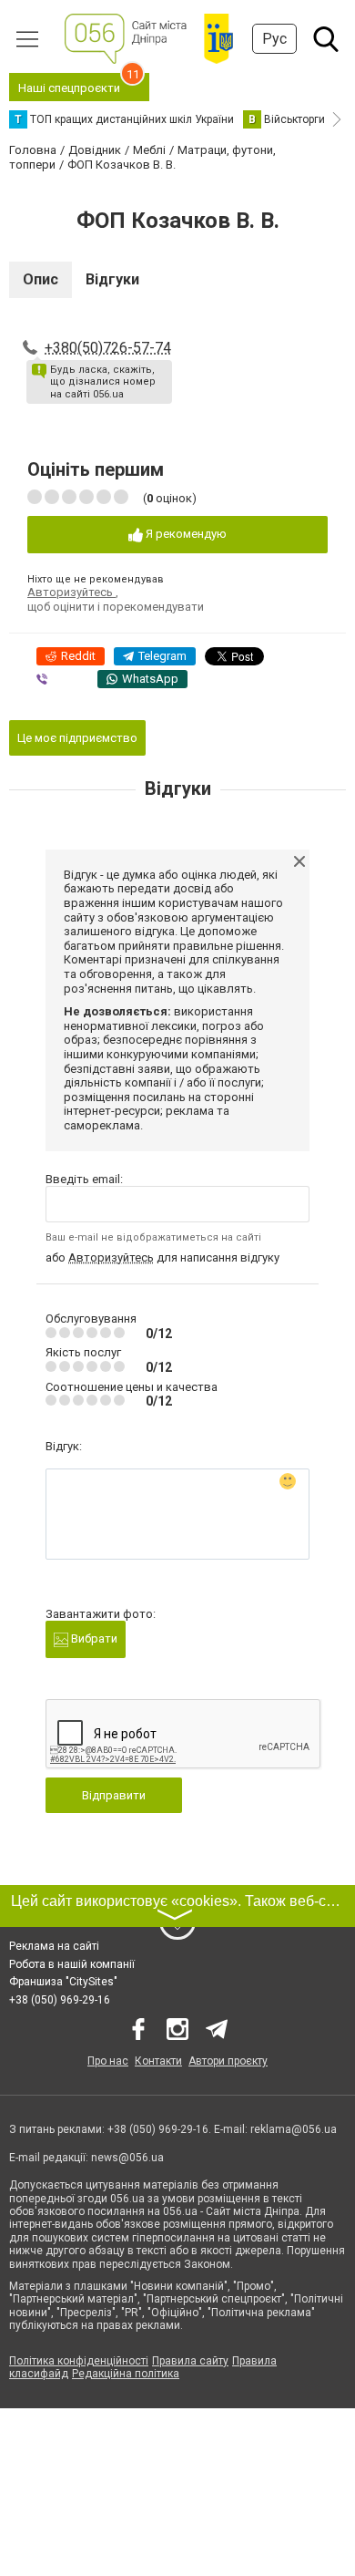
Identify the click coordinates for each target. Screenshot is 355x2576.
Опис (41, 279)
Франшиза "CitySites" (63, 1982)
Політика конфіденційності (79, 2361)
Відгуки (112, 279)
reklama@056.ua (294, 2129)
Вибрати (93, 1638)
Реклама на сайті (54, 1946)
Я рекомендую (185, 534)
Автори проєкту (228, 2061)
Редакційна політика (126, 2374)
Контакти (158, 2061)
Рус (274, 39)
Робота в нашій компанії (72, 1964)
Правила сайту (190, 2361)
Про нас (108, 2061)
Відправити (114, 1795)
